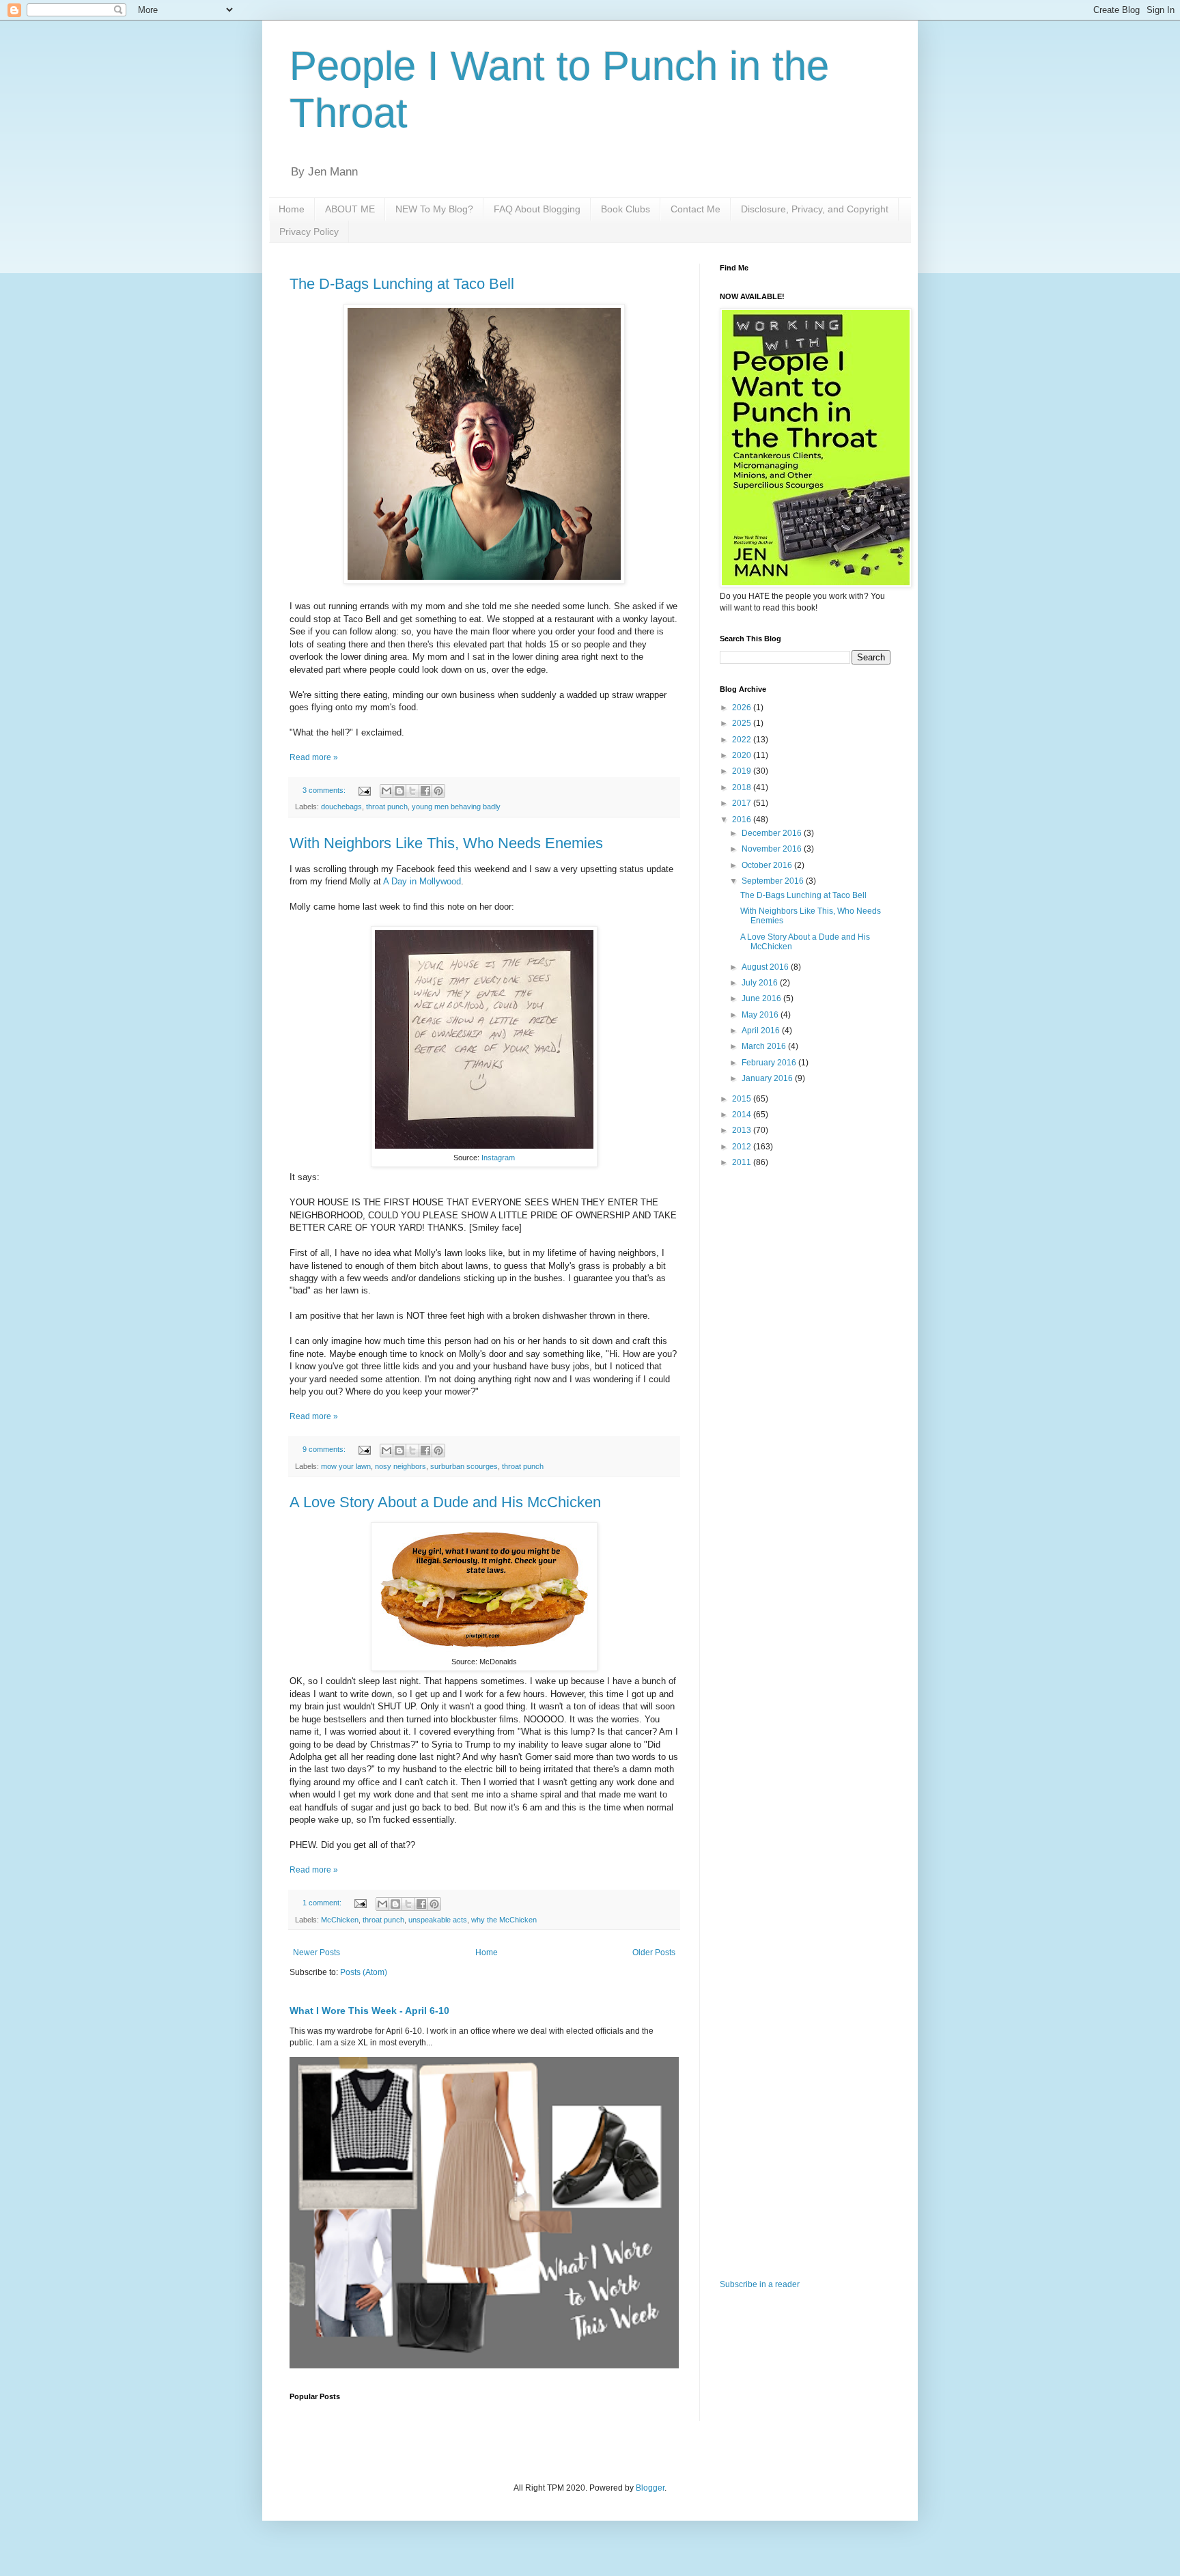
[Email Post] (364, 790)
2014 (743, 1115)
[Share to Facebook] (425, 791)
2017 (743, 803)
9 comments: (325, 1449)
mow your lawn (346, 1466)
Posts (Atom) (364, 1972)
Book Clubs (626, 209)
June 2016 (762, 998)
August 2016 (766, 967)
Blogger (650, 2488)
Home (292, 209)
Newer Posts (317, 1952)
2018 (743, 787)
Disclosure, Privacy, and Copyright (815, 209)
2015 (743, 1099)
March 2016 (765, 1046)
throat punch (387, 807)
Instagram (498, 1158)
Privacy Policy (309, 232)
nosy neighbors (401, 1466)
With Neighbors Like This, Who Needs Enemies (446, 843)
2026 (743, 708)
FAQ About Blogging (537, 209)
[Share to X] (412, 791)
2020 (743, 755)
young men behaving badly (456, 807)
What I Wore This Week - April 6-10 (369, 2011)
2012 (743, 1147)
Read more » (314, 757)
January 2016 (768, 1078)
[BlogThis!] (399, 791)
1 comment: (323, 1903)
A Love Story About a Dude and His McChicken (445, 1502)
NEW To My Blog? (434, 209)
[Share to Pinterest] (438, 791)
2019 (743, 771)
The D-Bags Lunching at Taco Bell (402, 284)
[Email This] (387, 791)
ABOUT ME (350, 209)
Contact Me (696, 209)
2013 (743, 1130)
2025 (743, 723)
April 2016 (762, 1031)
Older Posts (654, 1952)
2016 (743, 820)
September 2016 (774, 881)
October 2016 (768, 865)
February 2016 (770, 1063)
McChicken (340, 1920)
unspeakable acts (438, 1920)
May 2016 (761, 1015)
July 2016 (761, 983)
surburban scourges (464, 1466)
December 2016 (773, 833)
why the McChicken (504, 1920)
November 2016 (773, 849)
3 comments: (325, 790)
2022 (743, 740)
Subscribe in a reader (760, 2284)
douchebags (341, 807)
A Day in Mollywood (422, 881)
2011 (743, 1162)
